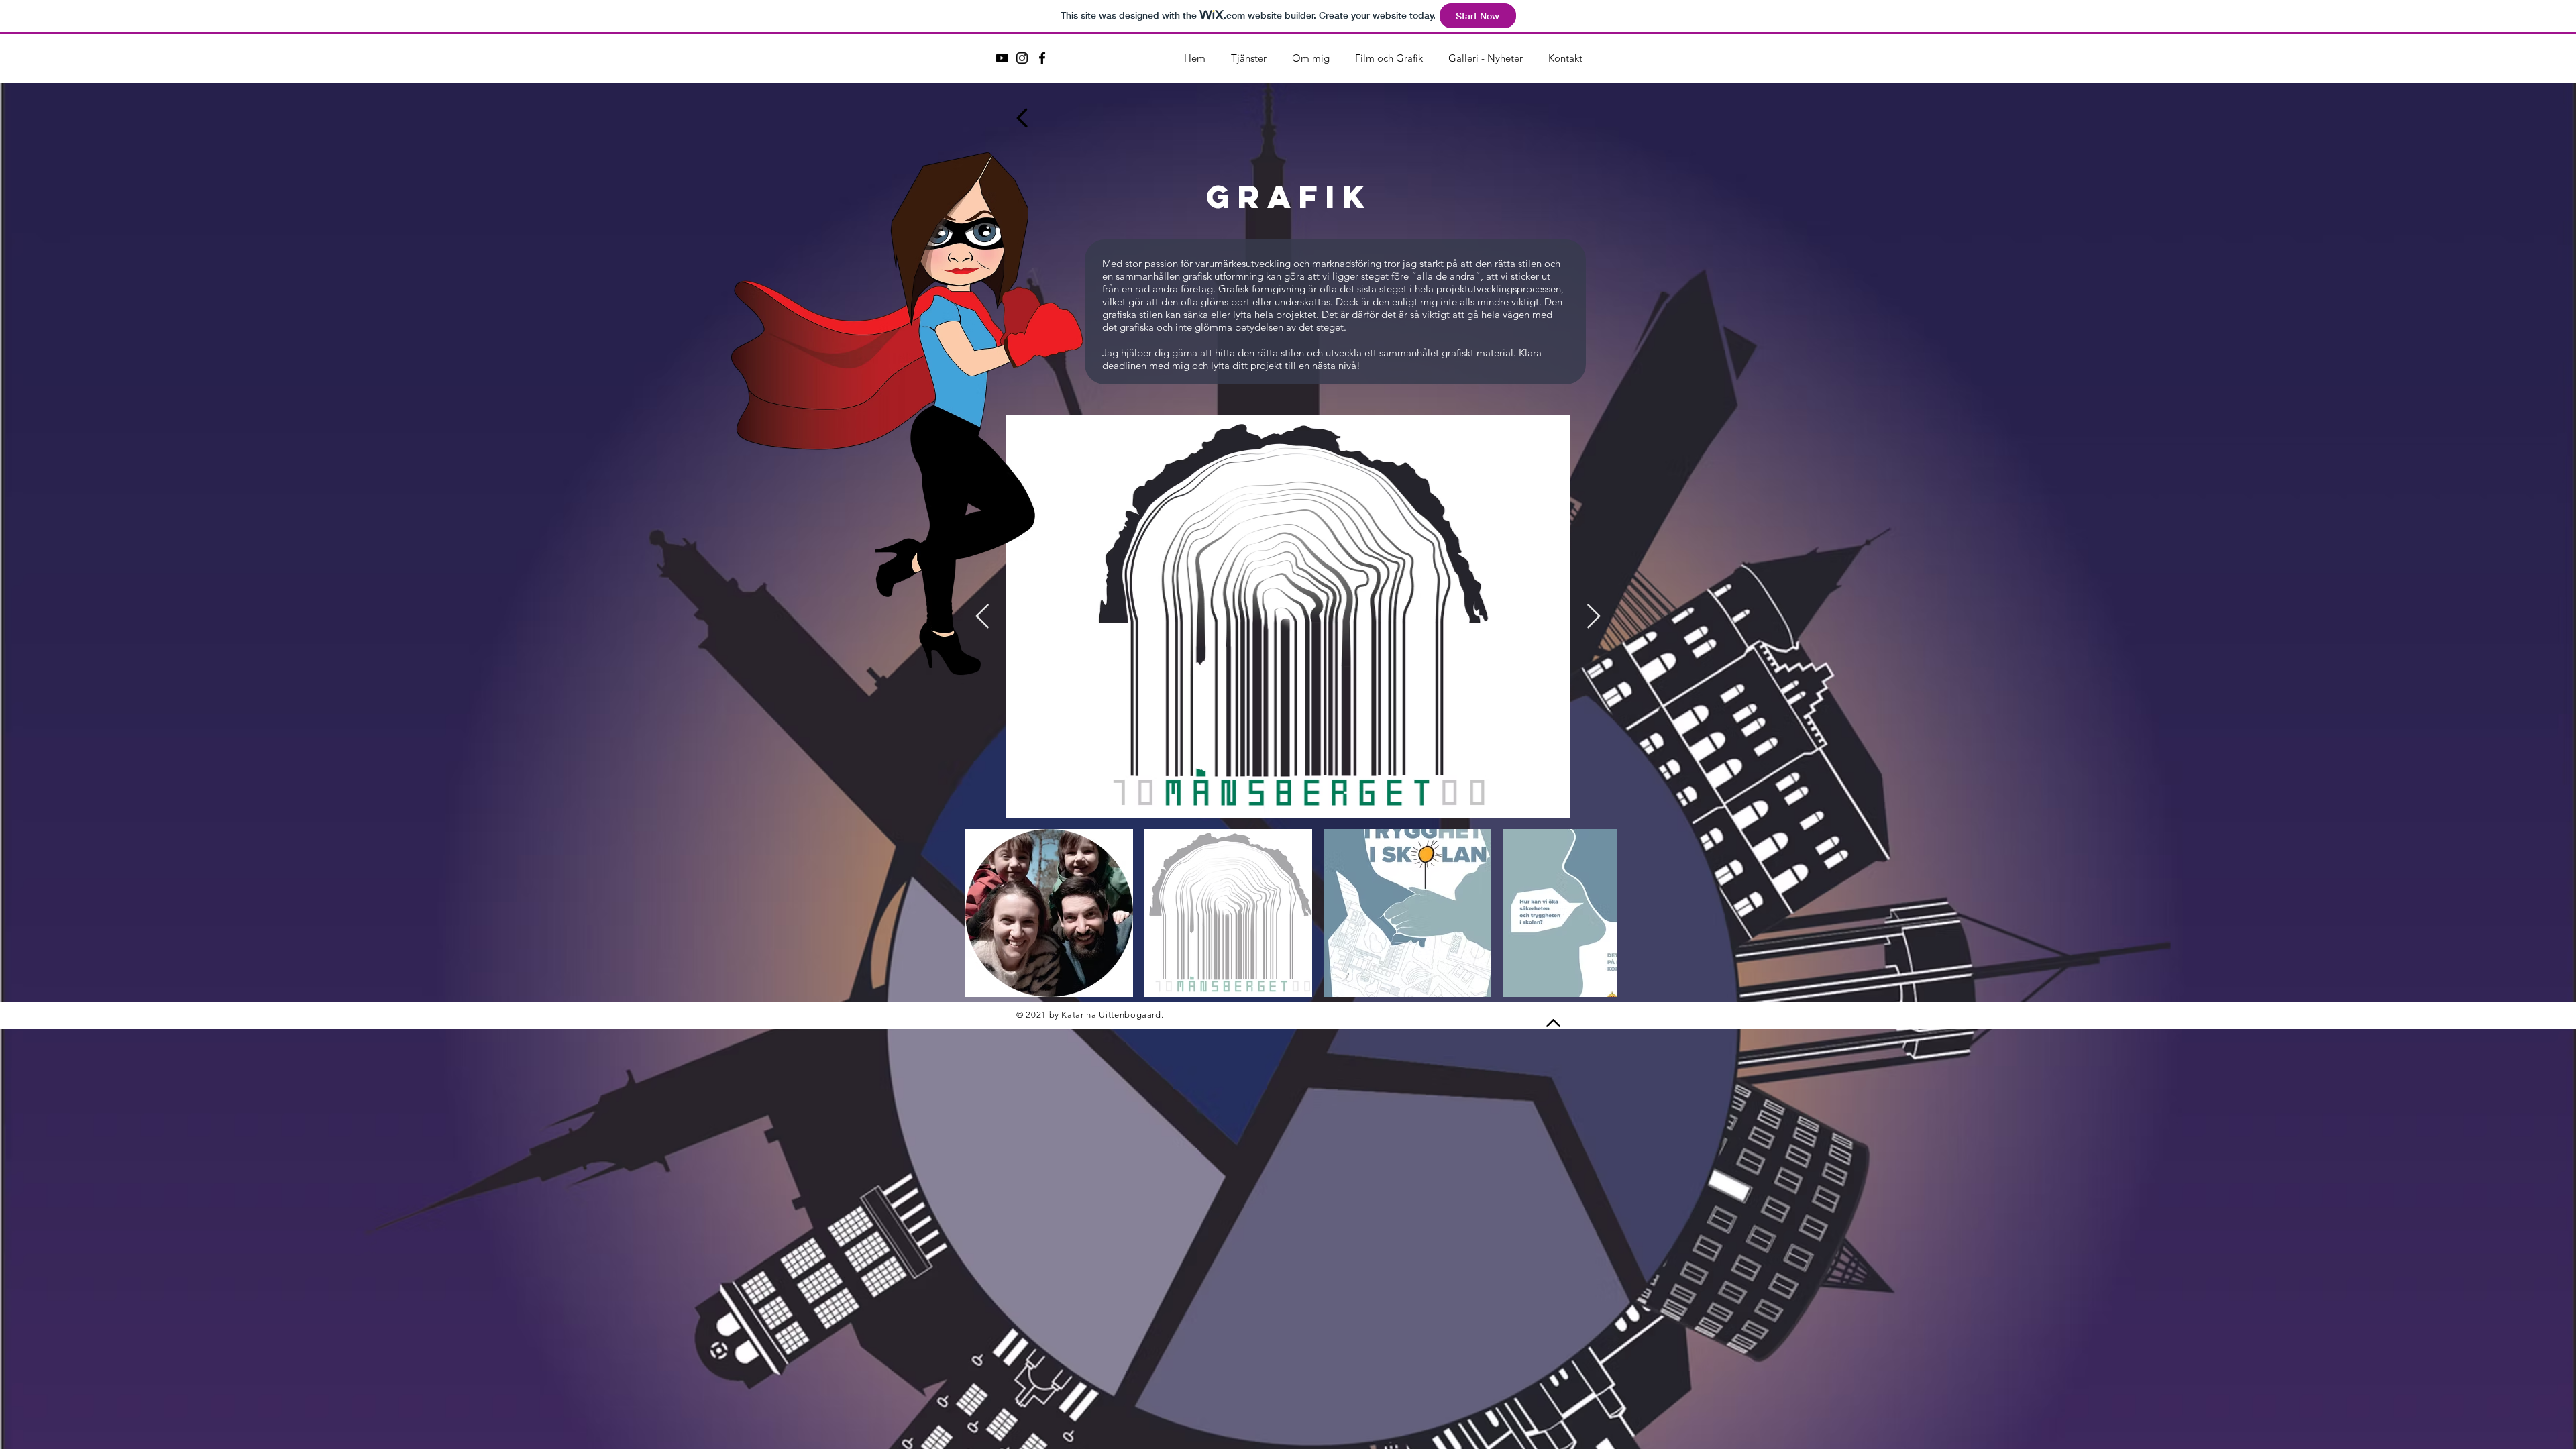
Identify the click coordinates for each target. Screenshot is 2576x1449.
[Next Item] (1594, 617)
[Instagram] (1022, 58)
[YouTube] (1002, 58)
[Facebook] (1042, 58)
